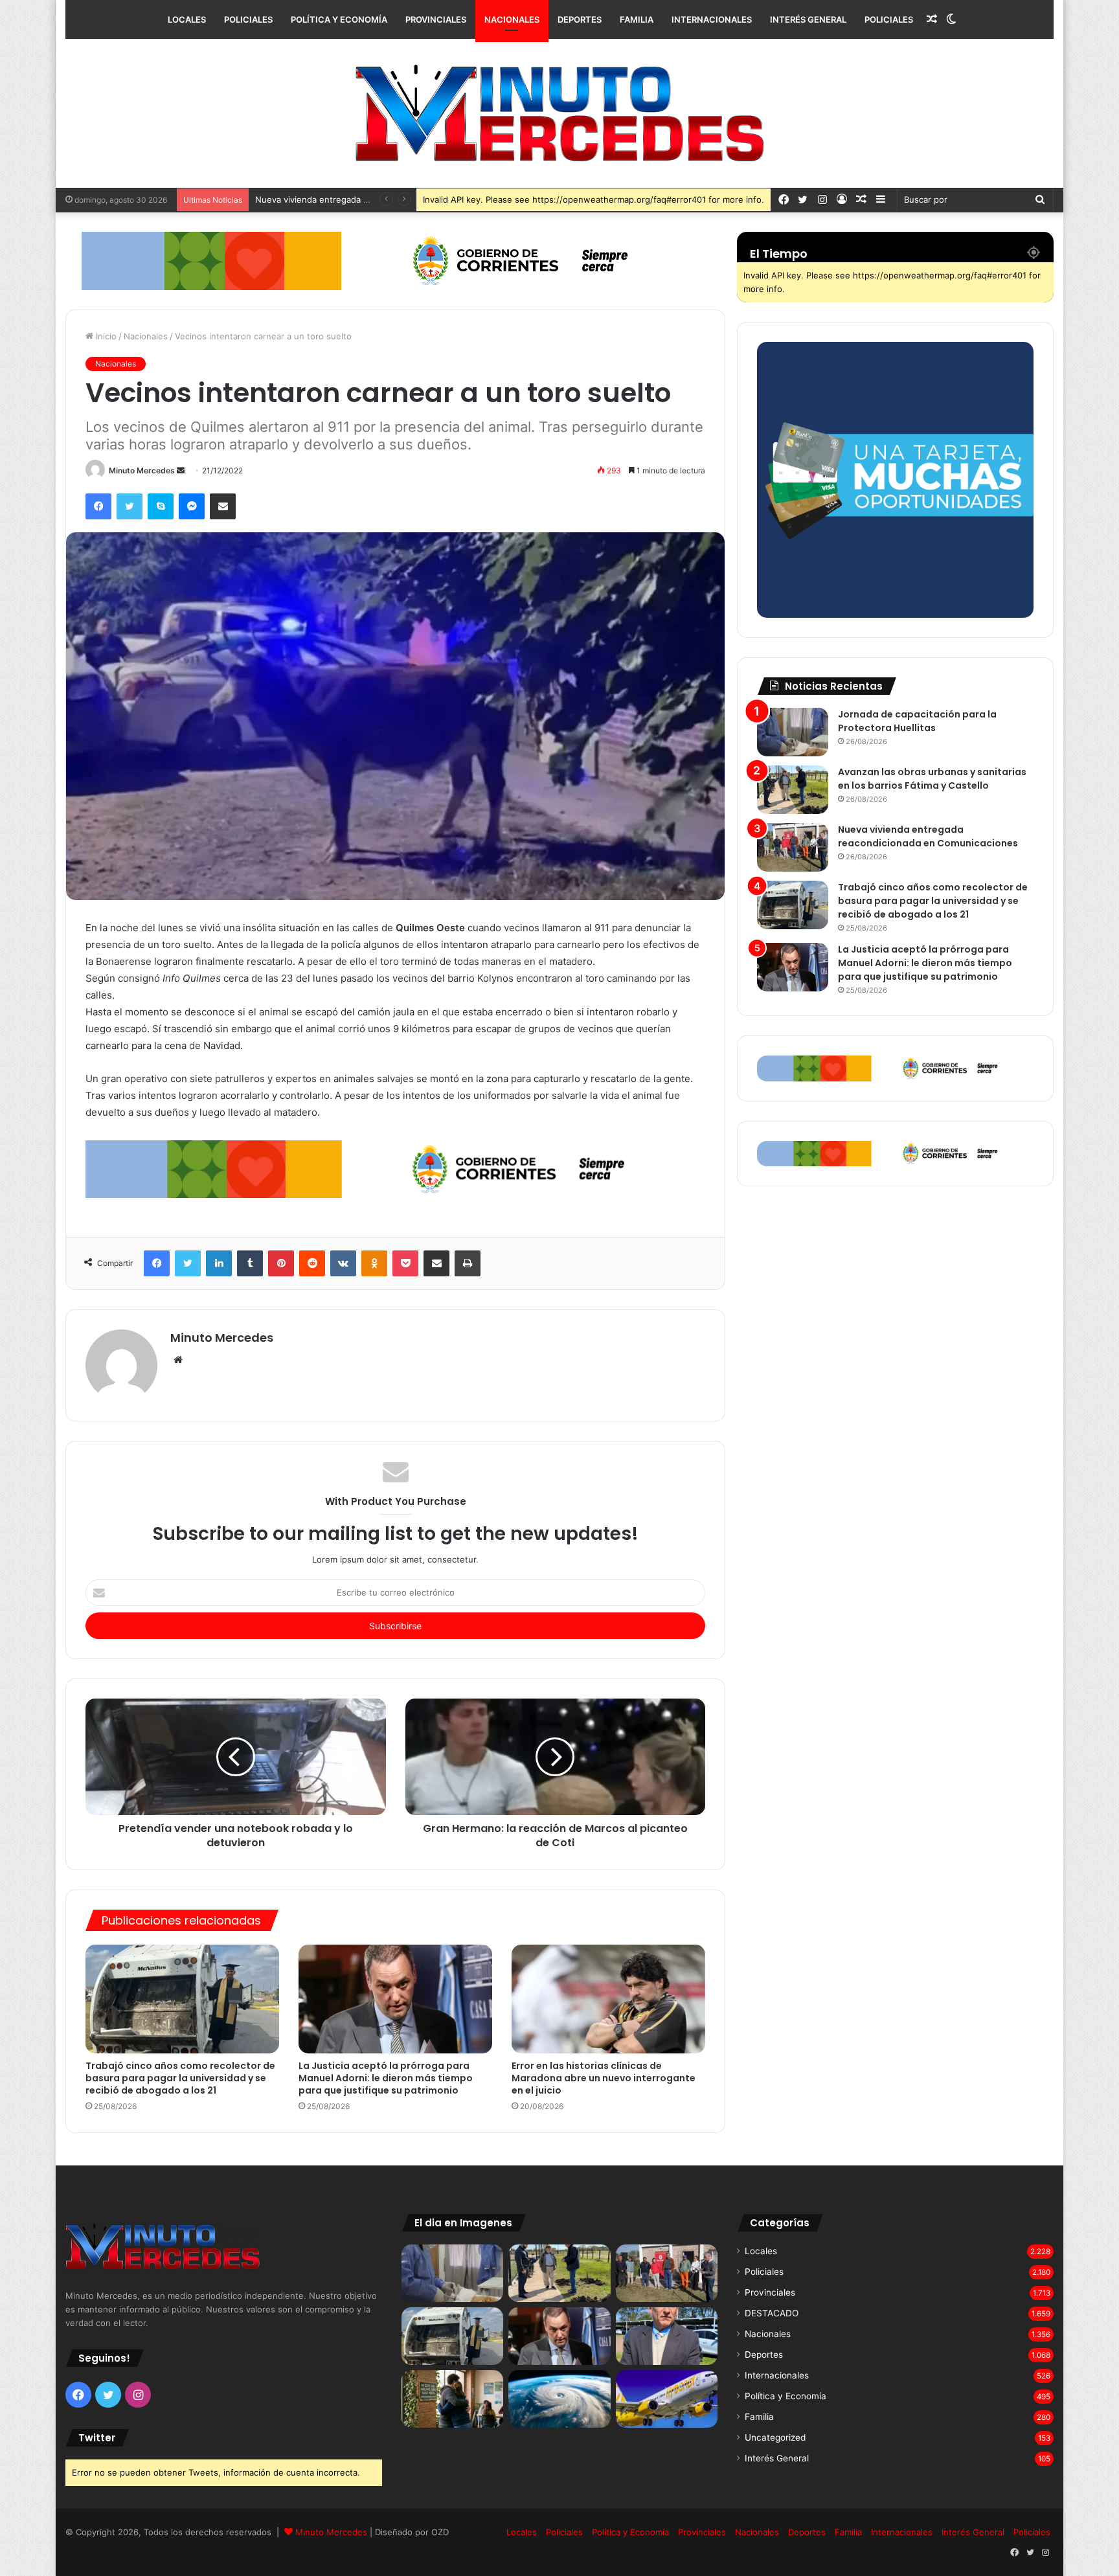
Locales (187, 19)
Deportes (580, 19)
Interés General (808, 19)
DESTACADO (772, 2313)
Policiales (248, 19)
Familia (637, 19)
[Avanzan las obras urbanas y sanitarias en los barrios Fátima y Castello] (793, 790)
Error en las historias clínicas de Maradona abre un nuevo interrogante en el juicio (604, 2078)
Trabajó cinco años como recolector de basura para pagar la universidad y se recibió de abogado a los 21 (180, 2078)
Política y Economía (339, 19)
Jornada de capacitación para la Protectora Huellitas (917, 721)
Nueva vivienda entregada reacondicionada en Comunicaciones (928, 836)
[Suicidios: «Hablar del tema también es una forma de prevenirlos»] (452, 2399)
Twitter (97, 2438)
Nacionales (512, 19)
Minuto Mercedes (142, 470)
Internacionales (712, 19)
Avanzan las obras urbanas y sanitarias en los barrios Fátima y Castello (932, 779)
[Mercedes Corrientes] (559, 113)
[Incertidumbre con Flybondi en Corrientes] (667, 2399)
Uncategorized (775, 2437)
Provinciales (436, 19)
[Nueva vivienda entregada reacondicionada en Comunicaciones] (793, 847)
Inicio (105, 336)
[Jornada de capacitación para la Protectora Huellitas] (793, 732)
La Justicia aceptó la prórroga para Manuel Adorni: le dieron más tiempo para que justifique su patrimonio (386, 2078)
